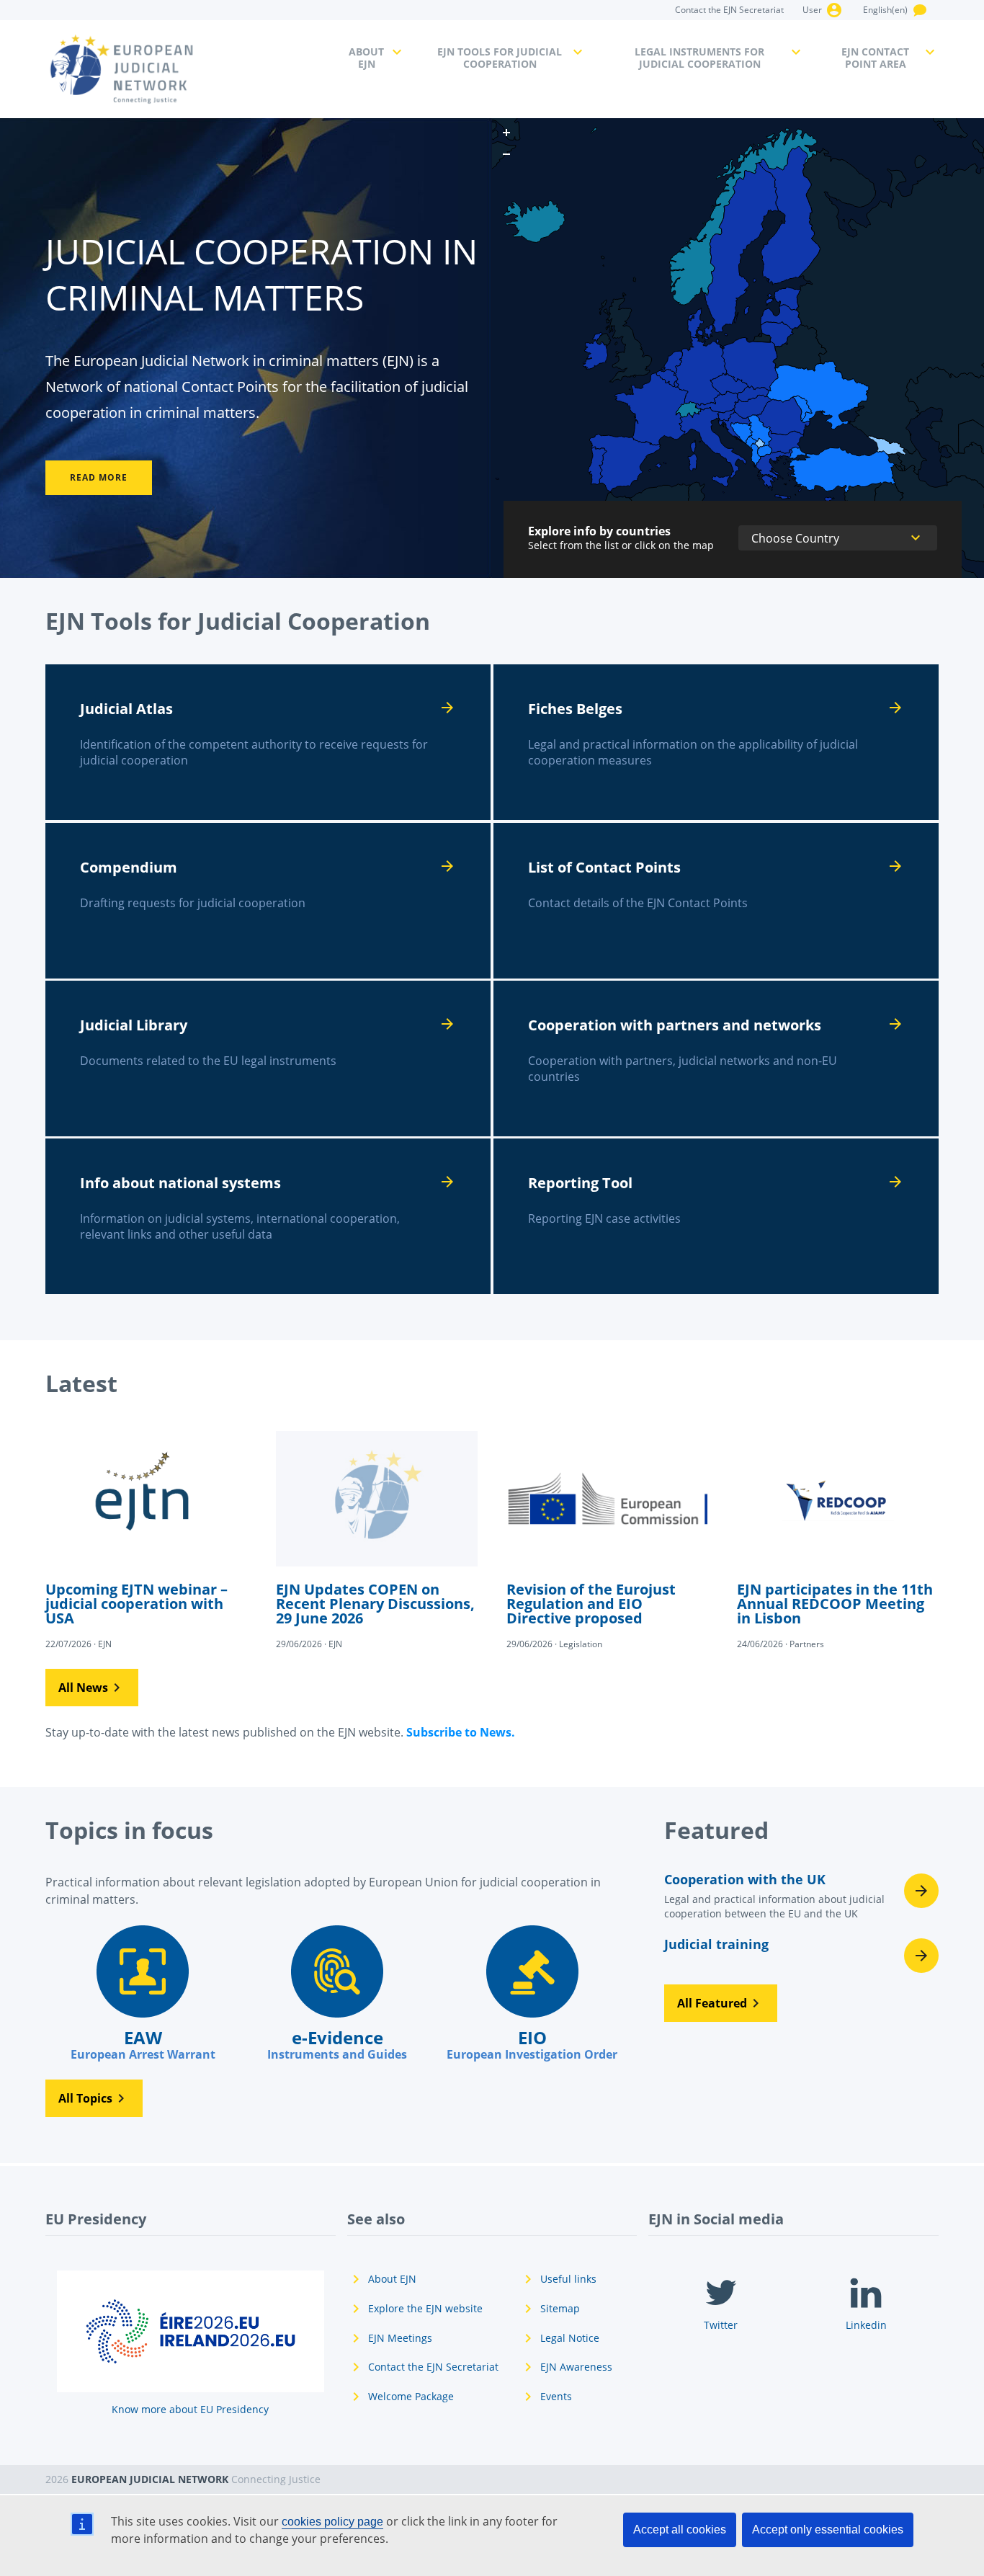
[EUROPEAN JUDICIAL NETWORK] (188, 69)
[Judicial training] (801, 1956)
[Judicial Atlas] (268, 742)
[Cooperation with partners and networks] (716, 1059)
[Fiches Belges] (716, 742)
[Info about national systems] (268, 1216)
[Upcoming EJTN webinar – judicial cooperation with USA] (146, 1539)
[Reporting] (716, 1216)
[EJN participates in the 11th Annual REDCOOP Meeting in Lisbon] (838, 1539)
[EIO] (532, 1994)
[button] (92, 1688)
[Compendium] (268, 901)
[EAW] (143, 1994)
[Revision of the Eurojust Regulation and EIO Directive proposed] (607, 1539)
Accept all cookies (680, 2530)
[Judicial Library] (268, 1059)
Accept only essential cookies (828, 2530)
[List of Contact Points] (716, 901)
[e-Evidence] (337, 1994)
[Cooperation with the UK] (801, 1900)
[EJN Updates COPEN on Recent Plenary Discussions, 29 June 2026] (377, 1539)
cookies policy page (332, 2522)
